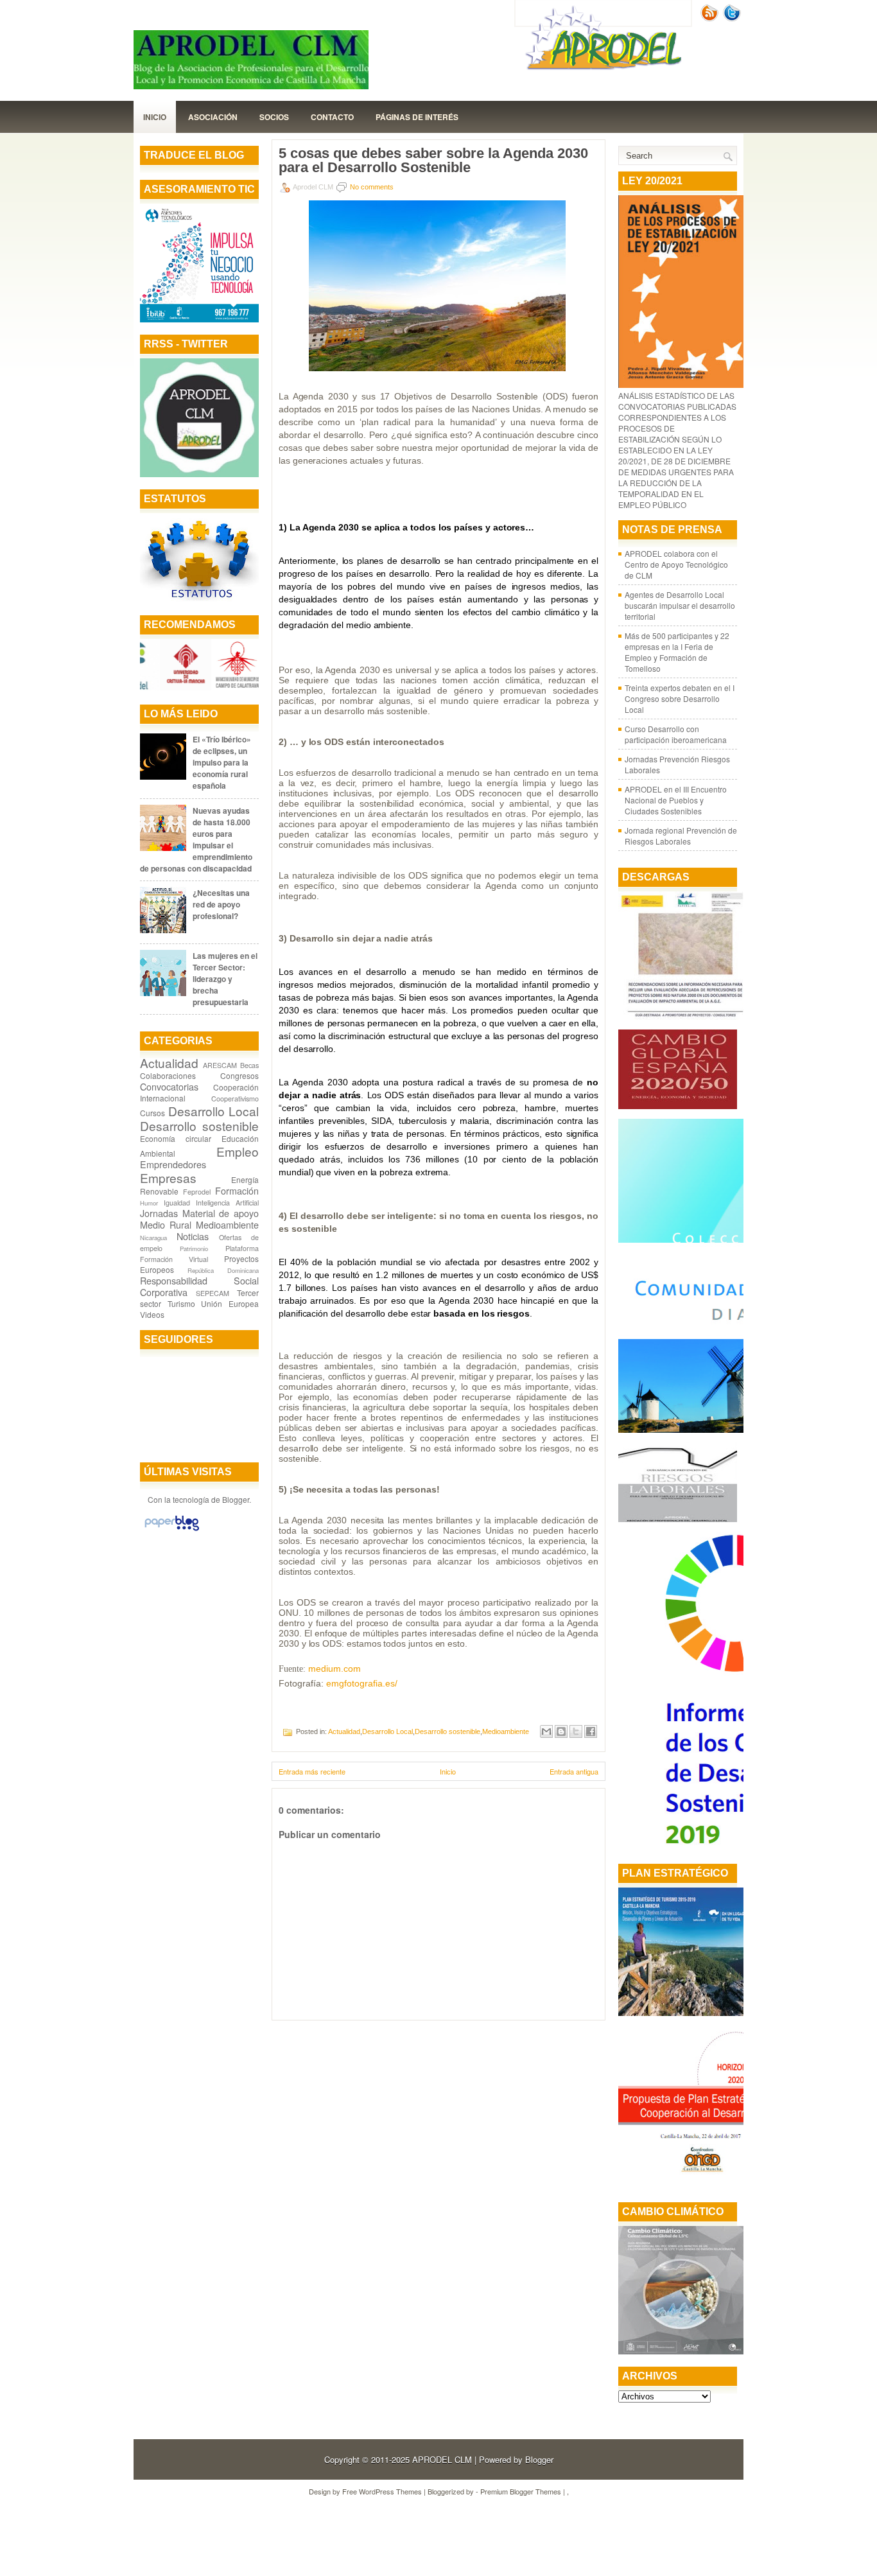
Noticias (193, 1236)
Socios (274, 117)
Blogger (236, 1499)
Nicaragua (153, 1238)
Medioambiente (227, 1224)
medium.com (334, 1669)
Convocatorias (169, 1086)
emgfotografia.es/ (362, 1683)
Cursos (152, 1113)
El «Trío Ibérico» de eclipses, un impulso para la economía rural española (222, 762)
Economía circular (176, 1138)
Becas (249, 1065)
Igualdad (177, 1203)
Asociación (213, 117)
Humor (149, 1203)
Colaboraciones (168, 1075)
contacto (332, 117)
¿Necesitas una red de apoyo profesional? (221, 904)
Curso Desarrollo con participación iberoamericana (676, 734)
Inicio (155, 117)
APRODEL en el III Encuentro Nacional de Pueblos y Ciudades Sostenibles (676, 800)
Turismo (181, 1303)
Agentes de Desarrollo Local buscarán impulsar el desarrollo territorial (680, 605)
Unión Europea (230, 1303)
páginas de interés (417, 117)
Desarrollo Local (214, 1111)
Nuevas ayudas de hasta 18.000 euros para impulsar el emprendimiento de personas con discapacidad (196, 839)
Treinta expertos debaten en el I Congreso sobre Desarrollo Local (680, 698)
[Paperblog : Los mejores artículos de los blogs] (172, 1530)
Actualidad (169, 1063)
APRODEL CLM (442, 2459)
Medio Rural (166, 1224)
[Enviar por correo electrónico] (546, 1731)
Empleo (238, 1151)
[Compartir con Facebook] (591, 1731)
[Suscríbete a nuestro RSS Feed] (711, 18)
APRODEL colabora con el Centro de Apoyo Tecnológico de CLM (676, 564)
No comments (372, 187)
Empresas (168, 1178)
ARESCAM (220, 1065)
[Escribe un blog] (561, 1731)
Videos (152, 1314)
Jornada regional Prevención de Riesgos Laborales (681, 836)
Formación (237, 1190)
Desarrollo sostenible (199, 1126)
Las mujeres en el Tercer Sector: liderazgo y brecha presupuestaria (225, 979)
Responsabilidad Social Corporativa (199, 1286)
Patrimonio (194, 1249)
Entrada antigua (574, 1771)
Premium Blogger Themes (521, 2491)
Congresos (239, 1075)
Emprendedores (173, 1164)
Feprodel (197, 1192)
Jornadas (159, 1213)
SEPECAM (213, 1293)
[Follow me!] (733, 18)
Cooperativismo (235, 1099)
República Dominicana (223, 1270)
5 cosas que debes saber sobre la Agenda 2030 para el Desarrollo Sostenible (433, 161)
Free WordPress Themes (382, 2491)
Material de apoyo (221, 1213)
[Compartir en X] (576, 1731)
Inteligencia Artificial (227, 1203)
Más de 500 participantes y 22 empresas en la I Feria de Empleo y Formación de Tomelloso (677, 652)
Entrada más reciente (312, 1771)
